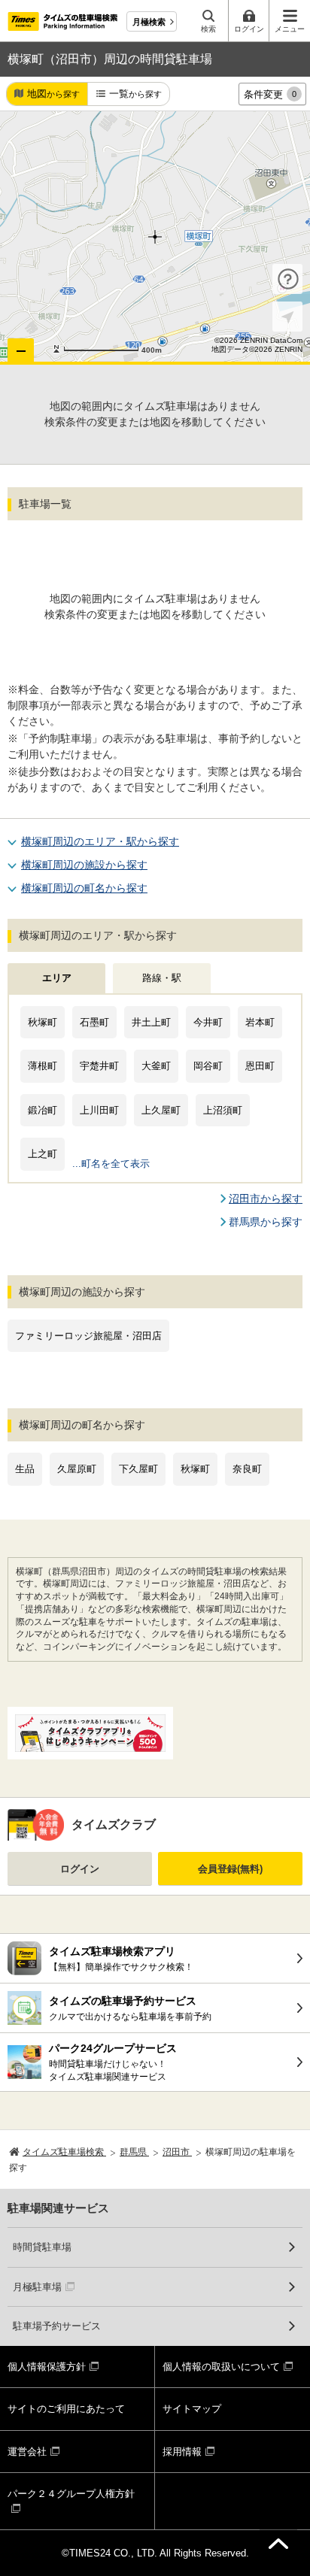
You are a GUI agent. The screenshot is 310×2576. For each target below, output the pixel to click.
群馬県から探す (266, 1222)
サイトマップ (192, 2409)
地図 (53, 94)
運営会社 (27, 2452)
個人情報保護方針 (47, 2367)
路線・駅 (162, 978)
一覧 (135, 94)
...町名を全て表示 (111, 1164)
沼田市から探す (266, 1199)
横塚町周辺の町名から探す (84, 888)
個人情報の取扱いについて (221, 2367)
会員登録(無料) (230, 1869)
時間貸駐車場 (42, 2247)
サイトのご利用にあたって (66, 2409)
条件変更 (270, 94)
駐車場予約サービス (57, 2326)
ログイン (80, 1869)
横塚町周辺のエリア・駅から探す (100, 841)
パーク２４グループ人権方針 (71, 2494)
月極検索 (149, 22)
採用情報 (182, 2452)
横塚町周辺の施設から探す (84, 865)
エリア (57, 978)
